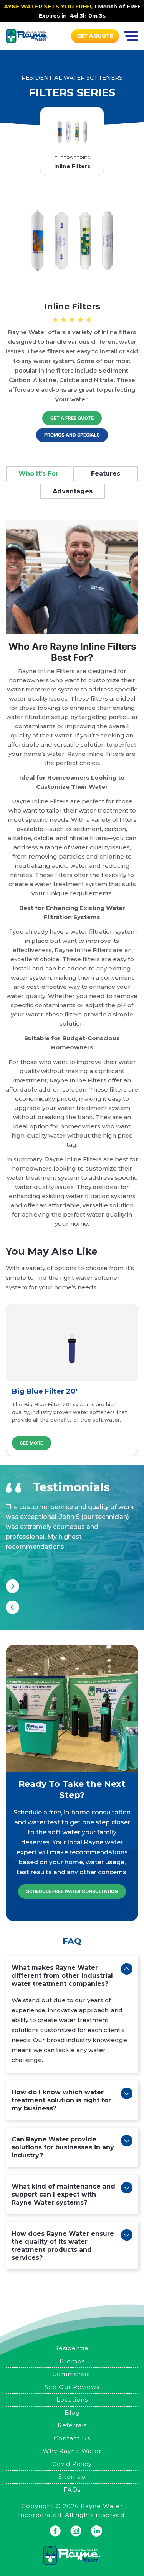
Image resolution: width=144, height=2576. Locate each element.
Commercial (72, 2374)
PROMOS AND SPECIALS (72, 435)
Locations (72, 2400)
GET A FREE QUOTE (72, 418)
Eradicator (31, 1391)
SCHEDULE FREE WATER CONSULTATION (72, 1891)
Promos (72, 2361)
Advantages (73, 491)
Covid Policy (72, 2464)
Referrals (72, 2425)
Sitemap (72, 2477)
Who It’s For (38, 474)
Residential (72, 2348)
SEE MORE (31, 1443)
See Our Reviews (72, 2387)
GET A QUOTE (95, 36)
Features (106, 474)
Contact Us (72, 2438)
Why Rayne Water (72, 2451)
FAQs (72, 2490)
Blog (72, 2413)
